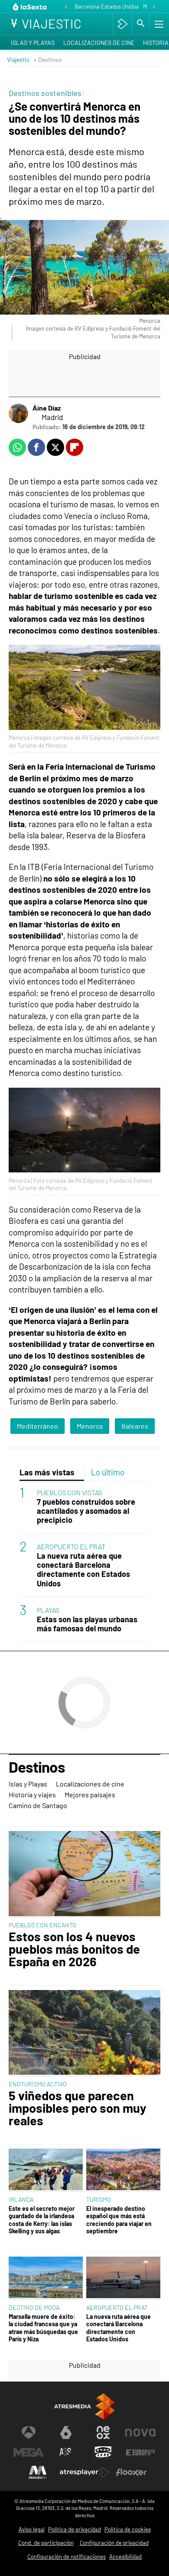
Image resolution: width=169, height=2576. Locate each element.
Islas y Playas (33, 43)
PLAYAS (48, 1610)
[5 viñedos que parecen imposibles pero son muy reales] (84, 2033)
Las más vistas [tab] (47, 1472)
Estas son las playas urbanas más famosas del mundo (87, 1624)
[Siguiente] (154, 7)
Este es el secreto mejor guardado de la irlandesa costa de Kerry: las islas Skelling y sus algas (42, 2220)
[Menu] (158, 24)
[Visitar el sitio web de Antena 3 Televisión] (29, 2433)
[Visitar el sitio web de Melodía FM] (38, 2472)
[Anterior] (66, 7)
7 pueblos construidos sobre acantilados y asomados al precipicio (86, 1511)
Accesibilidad (125, 2557)
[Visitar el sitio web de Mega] (29, 2452)
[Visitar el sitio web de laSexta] (66, 2433)
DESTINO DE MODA (34, 2307)
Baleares (135, 1426)
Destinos (37, 1767)
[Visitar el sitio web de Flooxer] (131, 2472)
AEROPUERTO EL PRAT (71, 1546)
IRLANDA (21, 2199)
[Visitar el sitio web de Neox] (103, 2433)
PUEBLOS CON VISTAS (70, 1492)
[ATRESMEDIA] (84, 2406)
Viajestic (18, 59)
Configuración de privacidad (114, 2543)
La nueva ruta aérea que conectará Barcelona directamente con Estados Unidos (83, 1570)
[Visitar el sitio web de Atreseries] (66, 2452)
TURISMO (99, 2199)
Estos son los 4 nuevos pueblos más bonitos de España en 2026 (74, 1949)
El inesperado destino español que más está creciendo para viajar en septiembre (119, 2220)
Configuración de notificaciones (67, 2557)
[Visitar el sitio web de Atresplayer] (84, 2472)
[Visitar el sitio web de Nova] (140, 2433)
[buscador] (141, 24)
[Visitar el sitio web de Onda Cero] (103, 2452)
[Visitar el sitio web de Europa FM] (140, 2452)
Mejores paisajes (90, 1794)
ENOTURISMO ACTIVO (38, 2084)
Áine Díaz (47, 408)
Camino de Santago (38, 1805)
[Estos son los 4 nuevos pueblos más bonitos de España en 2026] (84, 1874)
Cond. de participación (46, 2543)
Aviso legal (32, 2529)
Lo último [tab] (108, 1472)
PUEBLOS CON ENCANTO (42, 1925)
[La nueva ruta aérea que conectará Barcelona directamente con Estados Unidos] (123, 2278)
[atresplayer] (122, 24)
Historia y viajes (32, 1794)
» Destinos (48, 59)
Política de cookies (128, 2529)
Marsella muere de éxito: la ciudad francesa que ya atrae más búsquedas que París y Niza (43, 2328)
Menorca (90, 1426)
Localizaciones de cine (99, 43)
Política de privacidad (75, 2529)
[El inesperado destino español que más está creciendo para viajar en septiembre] (123, 2170)
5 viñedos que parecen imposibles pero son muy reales (78, 2108)
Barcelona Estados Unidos (107, 6)
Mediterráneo (37, 1426)
